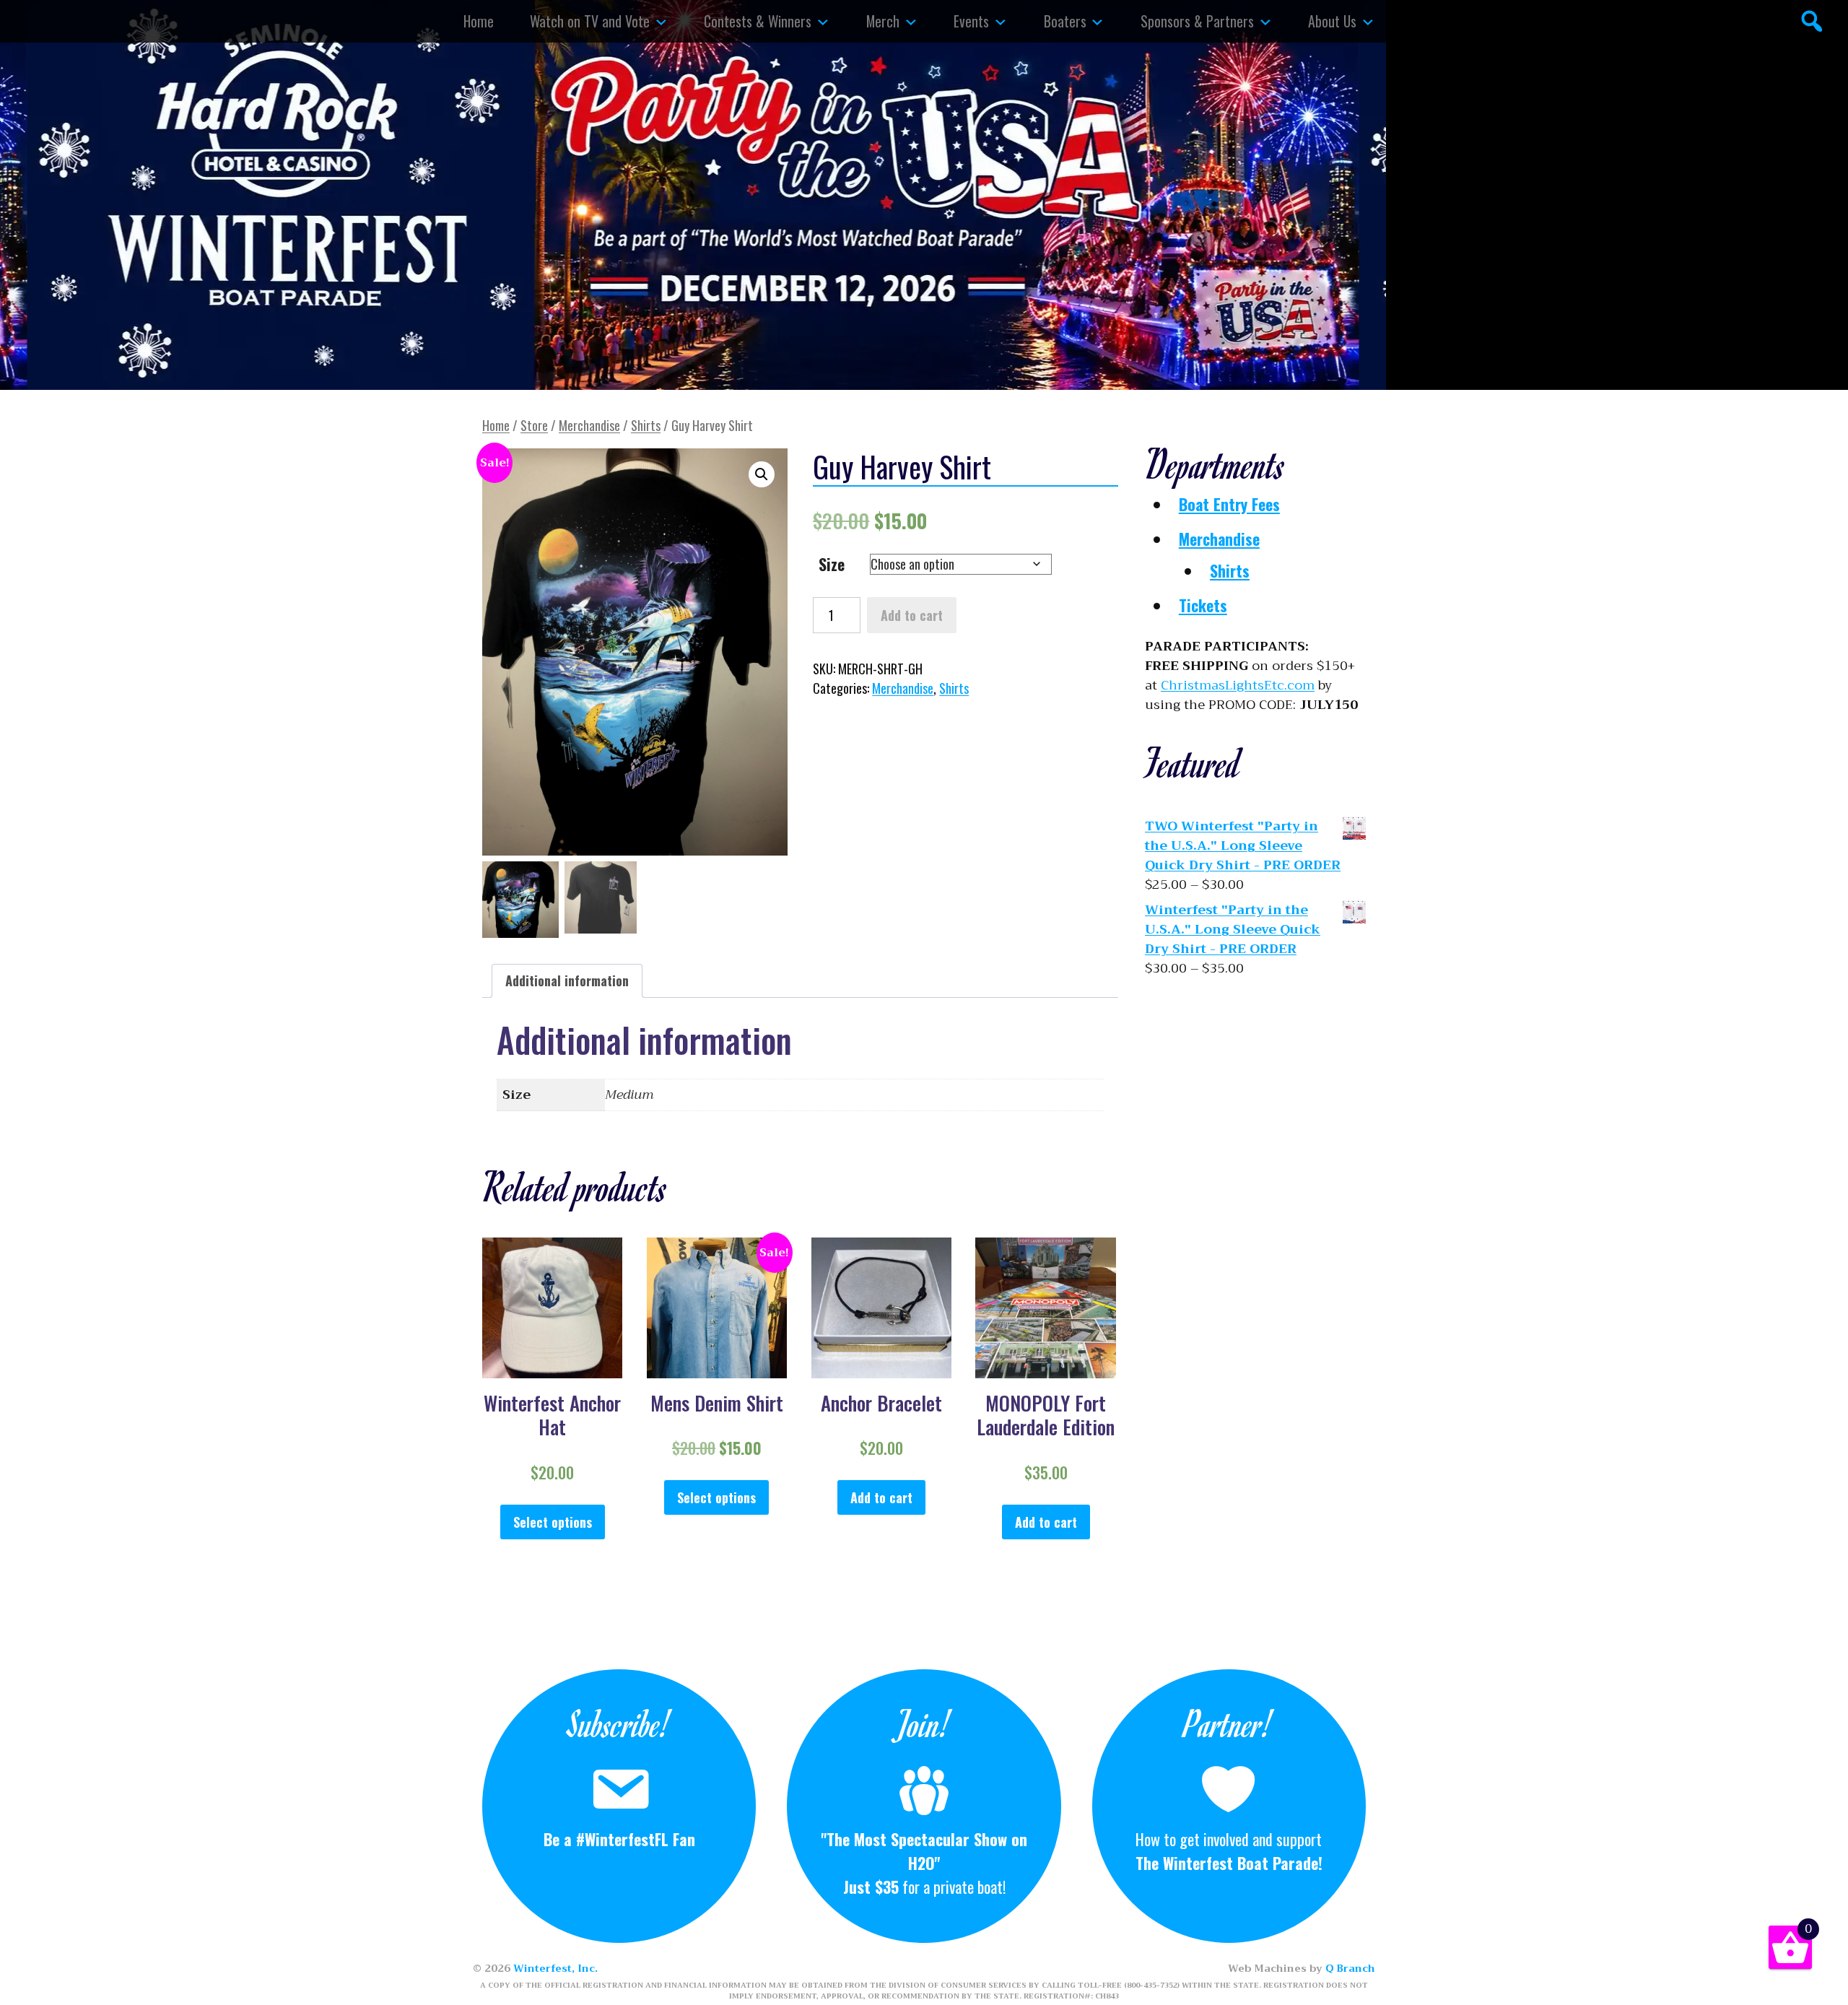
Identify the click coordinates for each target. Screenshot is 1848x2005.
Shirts (646, 425)
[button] (762, 474)
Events (971, 21)
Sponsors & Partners (1197, 21)
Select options (553, 1522)
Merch (883, 21)
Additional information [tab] (567, 980)
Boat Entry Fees (1229, 504)
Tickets (1203, 605)
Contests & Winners (758, 21)
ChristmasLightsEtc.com (1238, 685)
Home (479, 21)
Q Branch (1350, 1968)
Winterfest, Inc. (555, 1968)
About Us (1332, 21)
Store (534, 425)
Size (832, 564)
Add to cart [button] (881, 1497)
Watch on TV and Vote (590, 21)
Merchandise (589, 425)
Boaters (1065, 21)
